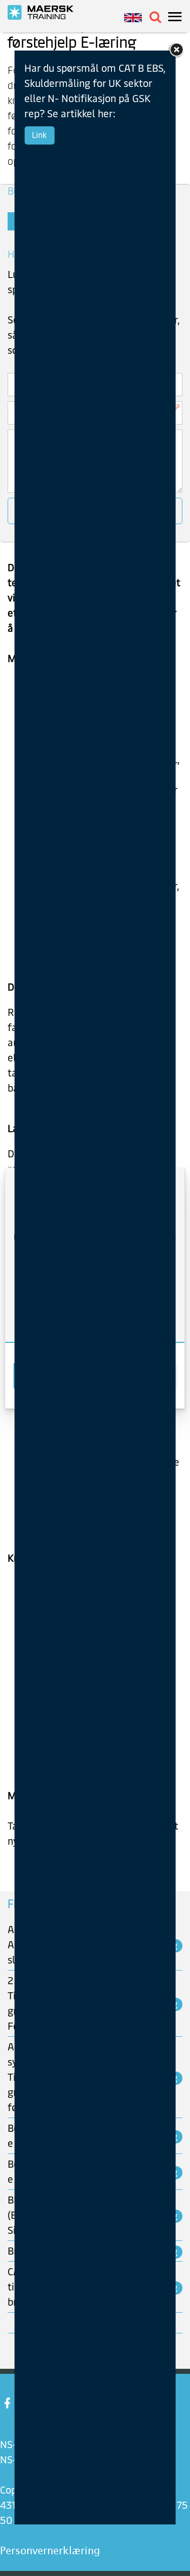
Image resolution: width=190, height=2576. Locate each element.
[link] (176, 49)
